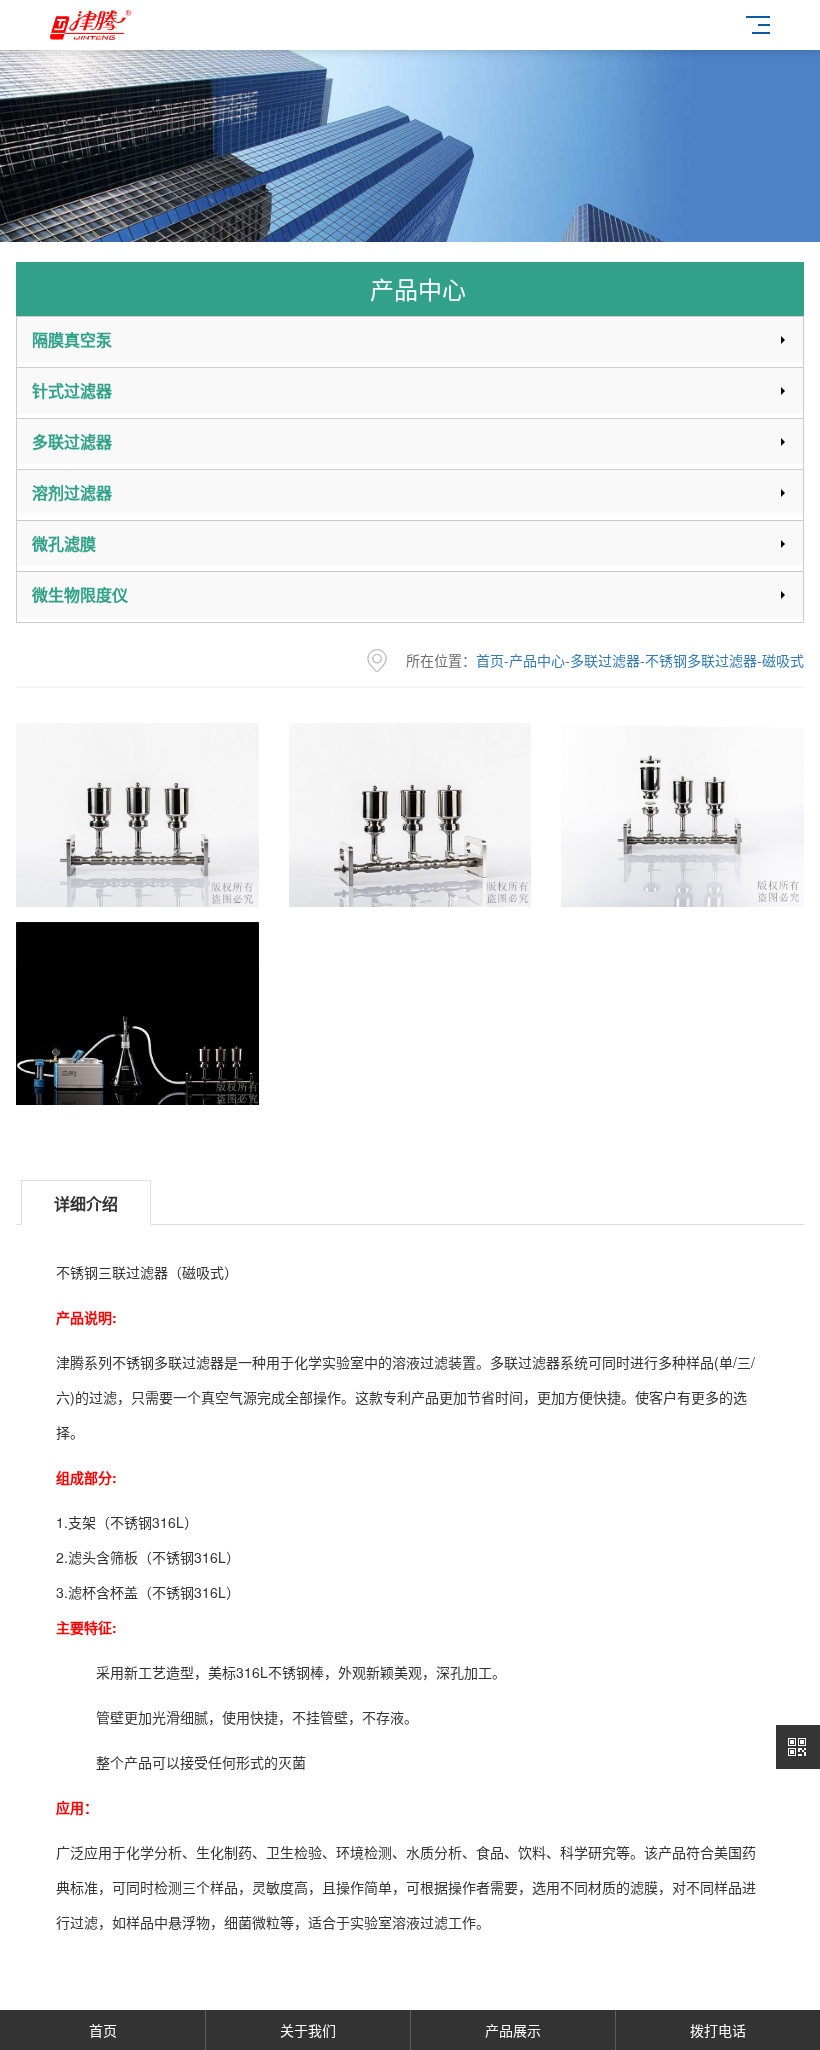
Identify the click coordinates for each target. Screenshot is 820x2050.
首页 (490, 660)
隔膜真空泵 (72, 339)
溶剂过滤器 (72, 492)
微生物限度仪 (80, 594)
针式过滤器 (72, 390)
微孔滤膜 (64, 543)
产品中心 (537, 660)
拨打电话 (718, 2030)
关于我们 (308, 2030)
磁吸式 (783, 660)
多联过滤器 (72, 441)
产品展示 (513, 2030)
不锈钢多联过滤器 (701, 660)
